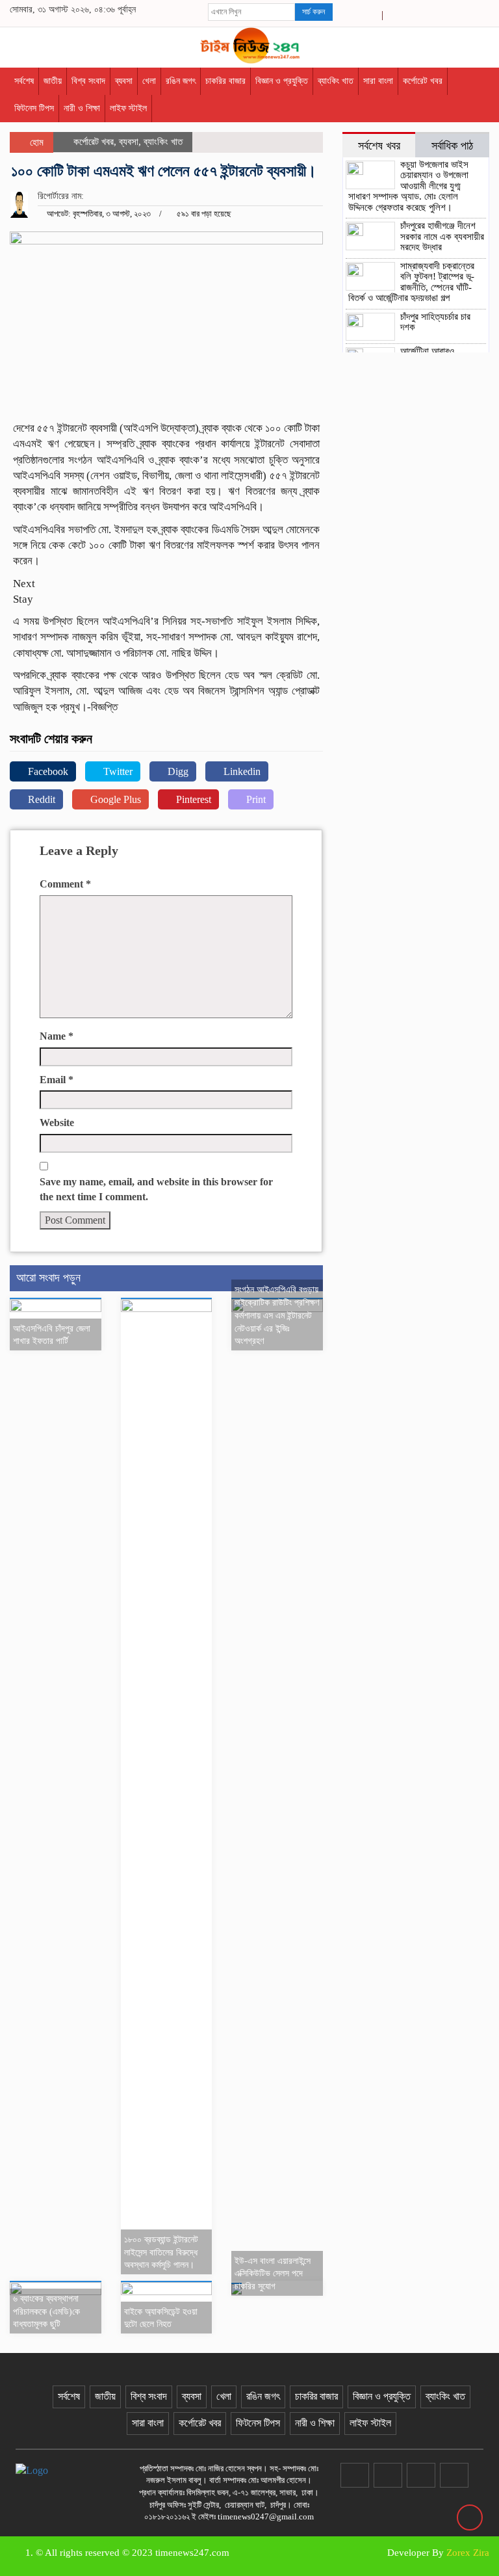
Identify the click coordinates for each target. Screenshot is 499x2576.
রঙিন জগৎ (181, 81)
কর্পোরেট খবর (423, 81)
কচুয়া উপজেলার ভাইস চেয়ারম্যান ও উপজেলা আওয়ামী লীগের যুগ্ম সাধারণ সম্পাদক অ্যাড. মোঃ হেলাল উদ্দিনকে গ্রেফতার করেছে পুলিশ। (408, 186)
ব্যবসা (124, 81)
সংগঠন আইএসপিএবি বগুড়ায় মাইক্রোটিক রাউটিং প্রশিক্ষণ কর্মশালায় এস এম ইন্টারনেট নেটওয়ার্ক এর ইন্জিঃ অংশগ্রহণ (277, 1315)
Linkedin (241, 771)
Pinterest (192, 799)
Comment (65, 884)
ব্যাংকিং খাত (336, 81)
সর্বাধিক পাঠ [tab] (452, 146)
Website (57, 1123)
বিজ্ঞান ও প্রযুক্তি (282, 81)
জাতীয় (53, 81)
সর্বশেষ (24, 81)
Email (57, 1080)
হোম (35, 142)
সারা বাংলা (378, 81)
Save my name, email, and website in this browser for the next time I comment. (156, 1189)
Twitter (117, 771)
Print (255, 799)
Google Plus (114, 799)
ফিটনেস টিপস (34, 108)
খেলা (149, 81)
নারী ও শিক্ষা (82, 108)
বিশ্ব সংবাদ (88, 81)
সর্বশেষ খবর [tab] (379, 146)
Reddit (40, 799)
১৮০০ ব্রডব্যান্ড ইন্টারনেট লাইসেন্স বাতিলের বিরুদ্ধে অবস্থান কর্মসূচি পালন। (161, 2253)
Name (57, 1036)
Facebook (47, 771)
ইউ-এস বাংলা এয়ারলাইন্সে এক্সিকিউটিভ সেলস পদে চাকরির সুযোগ (273, 2274)
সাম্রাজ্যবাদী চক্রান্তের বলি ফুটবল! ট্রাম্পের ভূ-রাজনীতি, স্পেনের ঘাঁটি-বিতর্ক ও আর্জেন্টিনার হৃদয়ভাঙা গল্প (411, 282)
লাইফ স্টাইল (128, 108)
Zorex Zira (468, 2553)
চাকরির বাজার (225, 81)
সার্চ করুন (313, 12)
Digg (177, 771)
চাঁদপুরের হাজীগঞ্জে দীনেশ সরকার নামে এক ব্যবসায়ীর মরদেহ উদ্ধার (442, 236)
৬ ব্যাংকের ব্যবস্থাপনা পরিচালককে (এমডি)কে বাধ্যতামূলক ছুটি (46, 2312)
